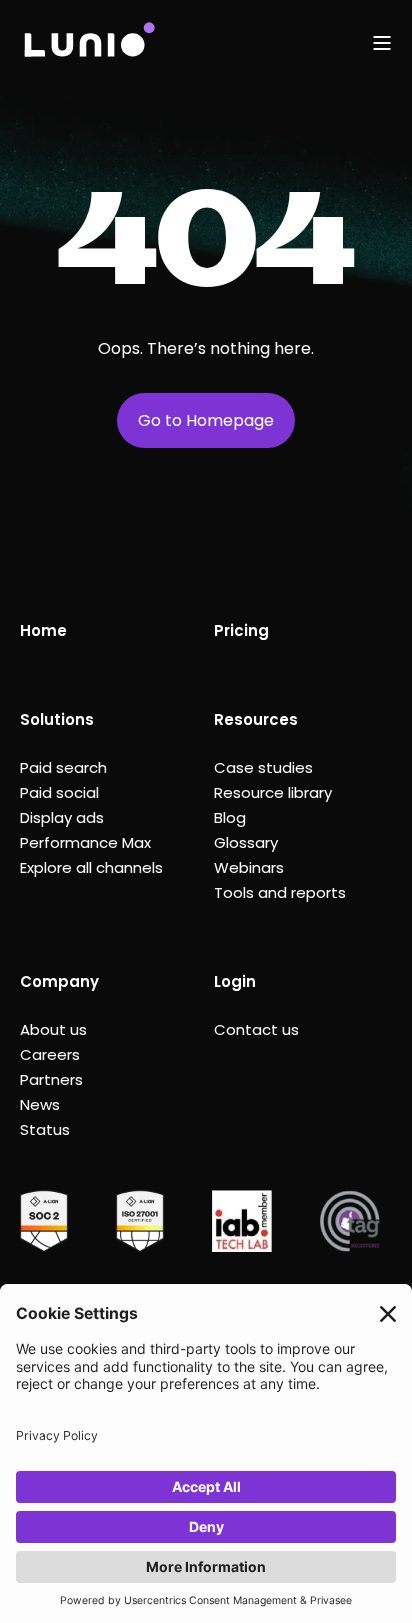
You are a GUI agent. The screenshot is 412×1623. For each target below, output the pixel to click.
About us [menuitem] (53, 1029)
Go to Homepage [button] (206, 420)
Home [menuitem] (43, 630)
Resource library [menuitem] (273, 792)
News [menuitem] (40, 1104)
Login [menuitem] (235, 981)
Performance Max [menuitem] (85, 842)
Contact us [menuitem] (256, 1029)
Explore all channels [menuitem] (91, 867)
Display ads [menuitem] (62, 817)
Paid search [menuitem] (63, 767)
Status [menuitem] (45, 1129)
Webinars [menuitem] (249, 867)
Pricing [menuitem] (241, 630)
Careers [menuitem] (50, 1054)
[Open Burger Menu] (382, 43)
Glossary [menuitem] (246, 842)
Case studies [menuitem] (263, 767)
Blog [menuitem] (230, 817)
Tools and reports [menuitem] (280, 892)
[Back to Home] (88, 42)
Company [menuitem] (59, 981)
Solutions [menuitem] (57, 719)
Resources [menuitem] (256, 719)
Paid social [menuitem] (59, 792)
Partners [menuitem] (51, 1079)
